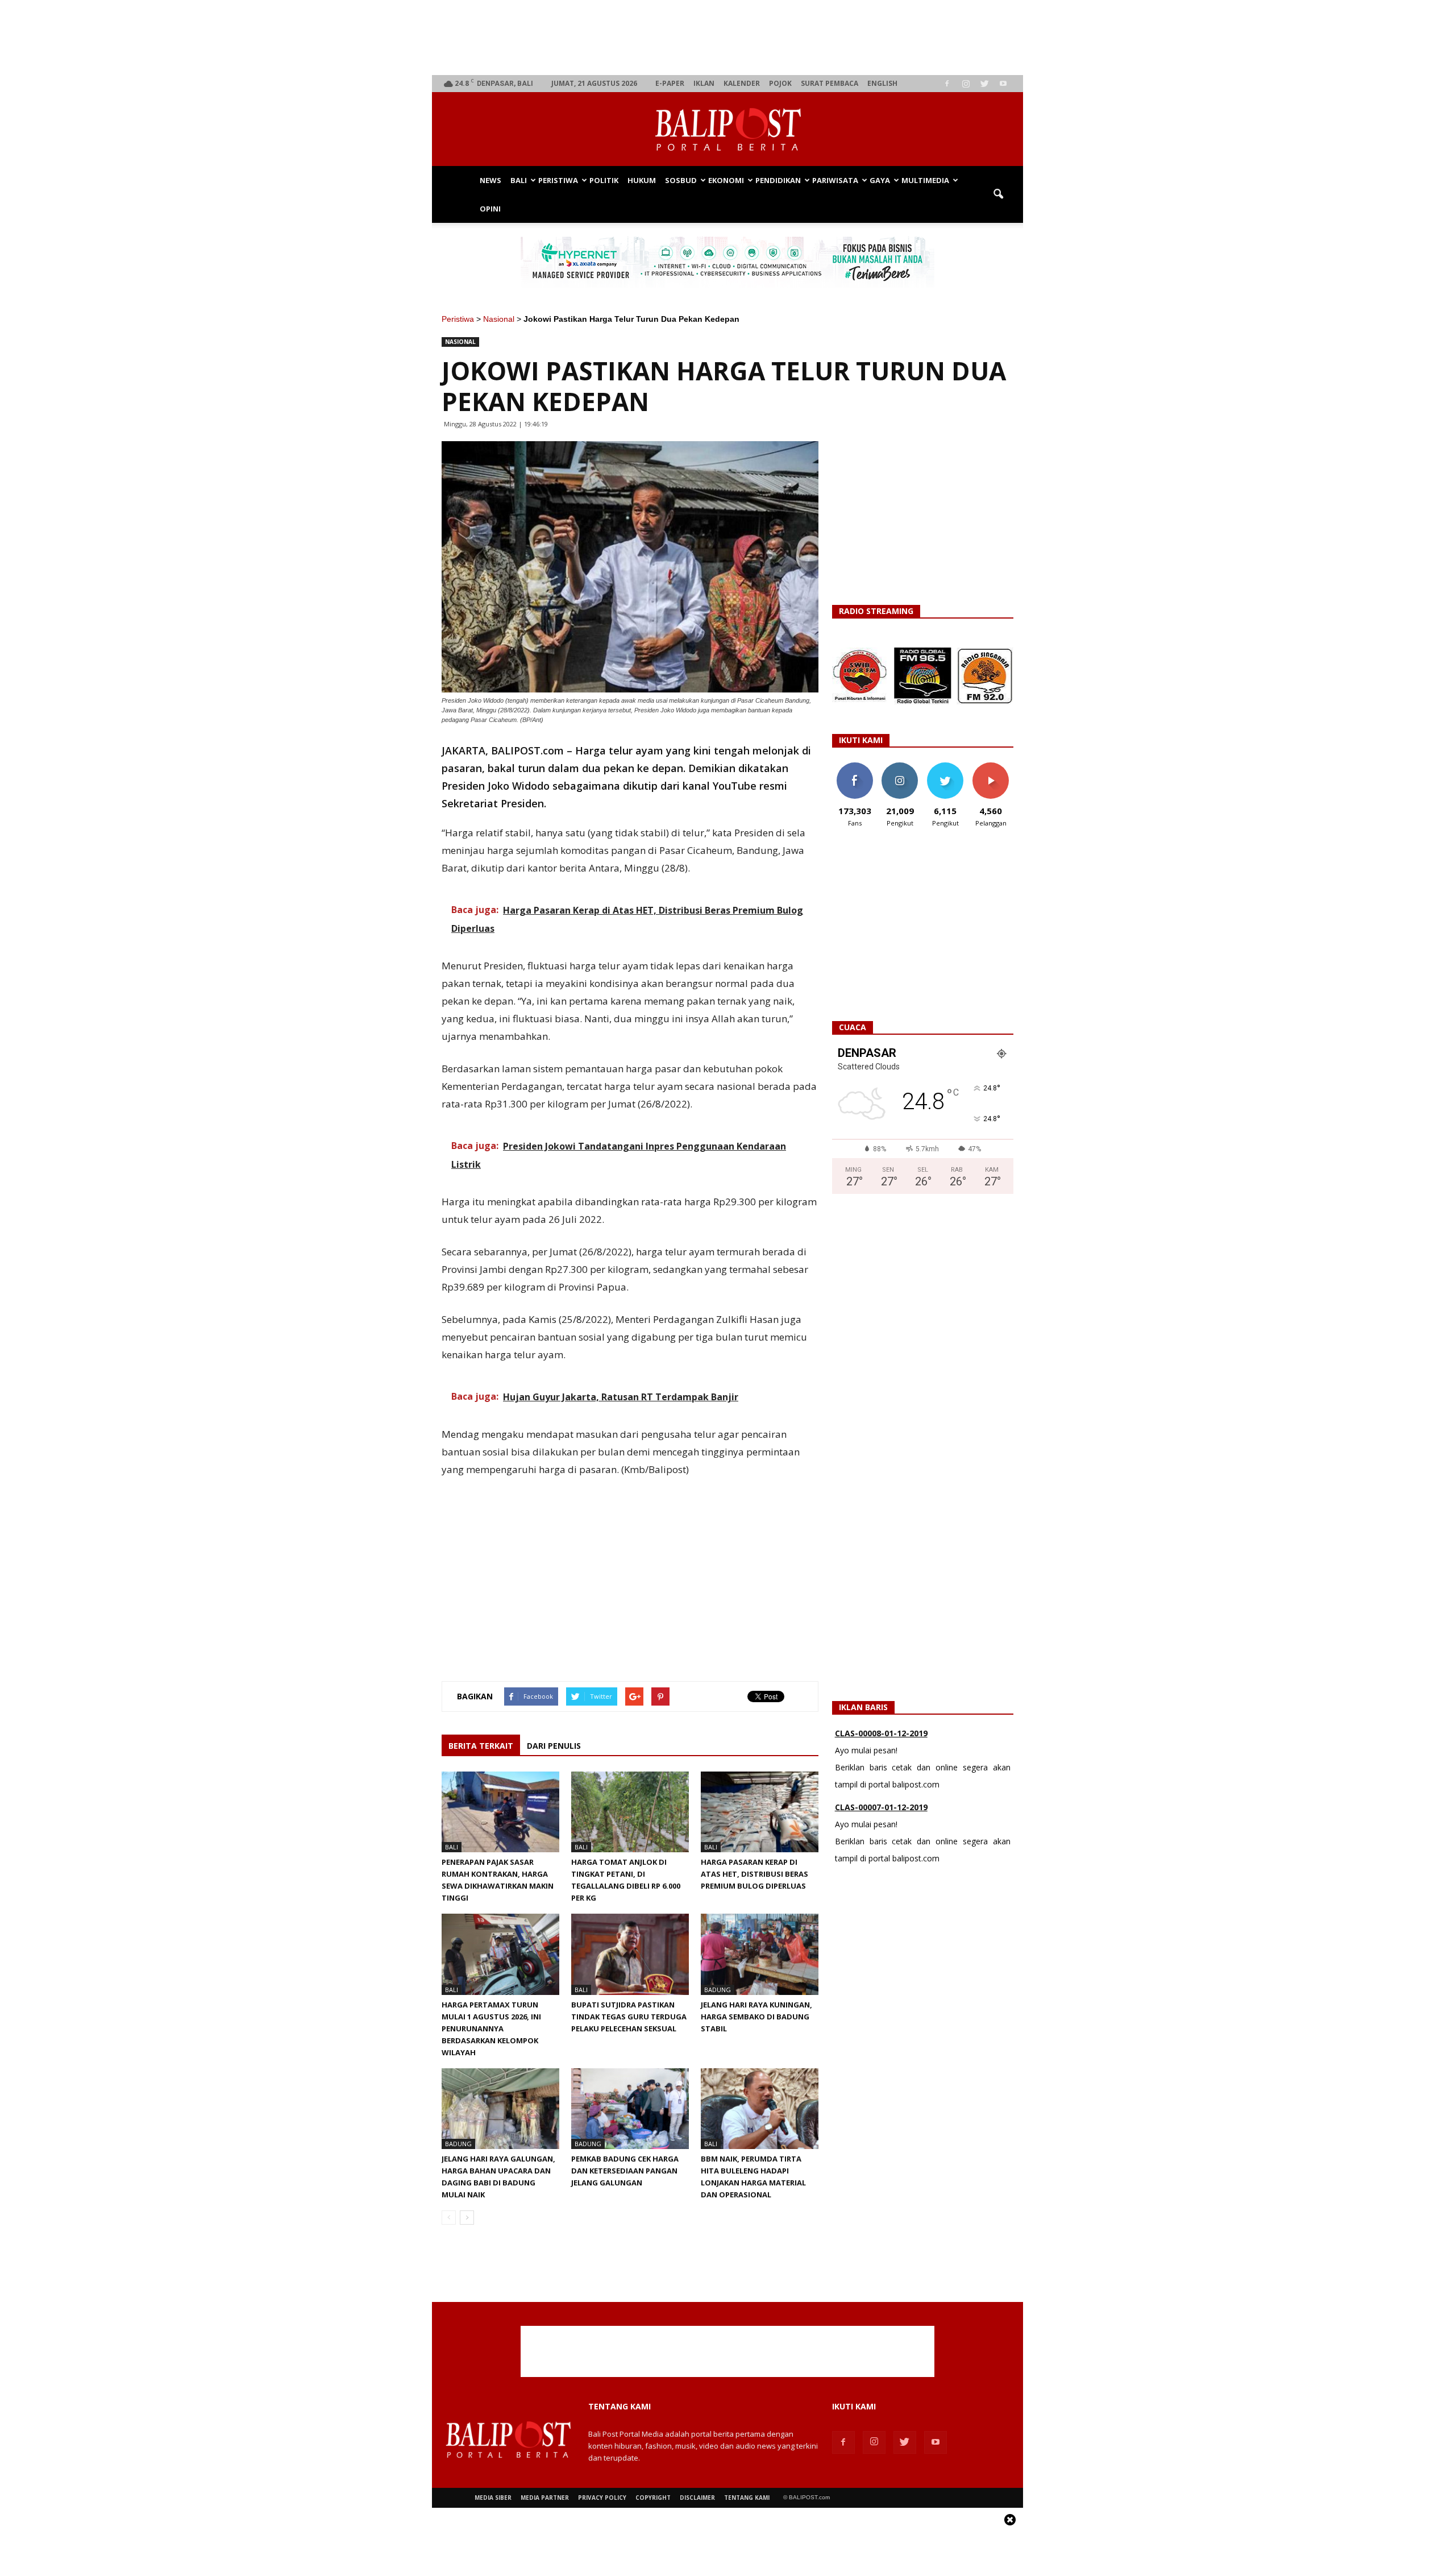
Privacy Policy (602, 2498)
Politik (604, 180)
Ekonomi (726, 180)
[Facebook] (947, 84)
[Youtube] (1003, 84)
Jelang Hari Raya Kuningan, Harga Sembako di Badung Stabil (756, 2017)
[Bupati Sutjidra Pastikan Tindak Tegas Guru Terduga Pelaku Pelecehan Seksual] (630, 1954)
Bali (519, 180)
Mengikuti (900, 767)
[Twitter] (984, 84)
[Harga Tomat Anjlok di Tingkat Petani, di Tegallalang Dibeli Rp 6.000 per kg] (630, 1812)
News (490, 180)
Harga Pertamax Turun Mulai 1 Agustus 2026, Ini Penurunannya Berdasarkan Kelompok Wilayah (491, 2029)
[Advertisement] (728, 38)
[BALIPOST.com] (727, 130)
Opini (490, 209)
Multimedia (925, 180)
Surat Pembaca (830, 83)
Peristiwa (558, 180)
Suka (855, 767)
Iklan (704, 83)
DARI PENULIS (554, 1746)
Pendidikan (778, 180)
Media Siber (493, 2498)
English (882, 83)
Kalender (742, 83)
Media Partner (545, 2498)
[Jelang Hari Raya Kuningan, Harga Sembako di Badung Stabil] (760, 1954)
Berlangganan (995, 767)
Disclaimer (697, 2498)
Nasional (499, 319)
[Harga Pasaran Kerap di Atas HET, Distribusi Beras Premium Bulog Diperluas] (760, 1812)
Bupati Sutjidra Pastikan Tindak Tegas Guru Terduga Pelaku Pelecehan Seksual (629, 2017)
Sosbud (681, 180)
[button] (998, 194)
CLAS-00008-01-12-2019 (881, 1728)
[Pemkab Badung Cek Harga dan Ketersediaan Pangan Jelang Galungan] (630, 2109)
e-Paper (670, 83)
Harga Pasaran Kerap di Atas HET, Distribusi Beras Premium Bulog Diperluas (754, 1874)
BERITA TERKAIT (481, 1746)
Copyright (653, 2498)
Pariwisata (835, 180)
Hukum (642, 180)
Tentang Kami (747, 2498)
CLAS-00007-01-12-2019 (881, 1802)
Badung (718, 1990)
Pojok (780, 83)
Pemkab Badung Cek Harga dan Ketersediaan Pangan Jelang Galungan (625, 2171)
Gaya (880, 180)
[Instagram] (966, 84)
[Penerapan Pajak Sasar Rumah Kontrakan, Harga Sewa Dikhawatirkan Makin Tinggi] (500, 1812)
